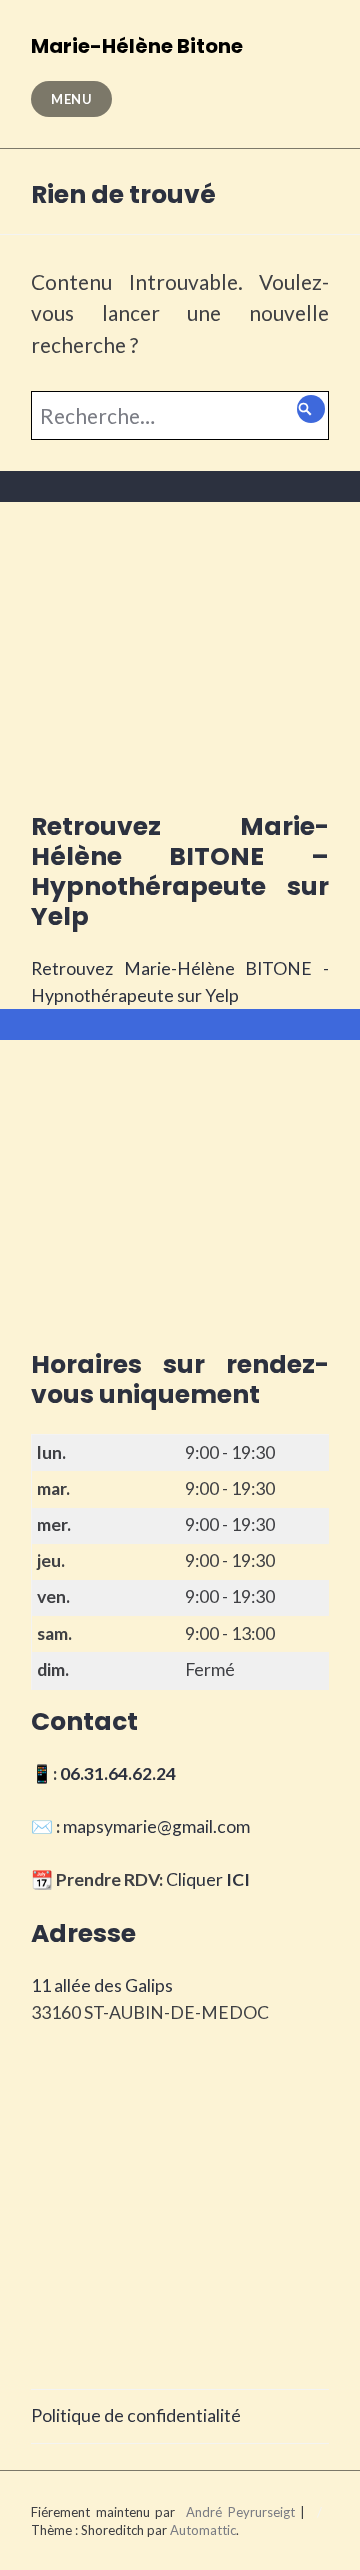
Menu (72, 99)
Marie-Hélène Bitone (137, 46)
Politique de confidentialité (136, 2415)
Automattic (203, 2530)
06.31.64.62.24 (118, 1773)
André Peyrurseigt (240, 2512)
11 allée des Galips (102, 1985)
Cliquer (208, 1879)
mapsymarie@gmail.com (156, 1826)
